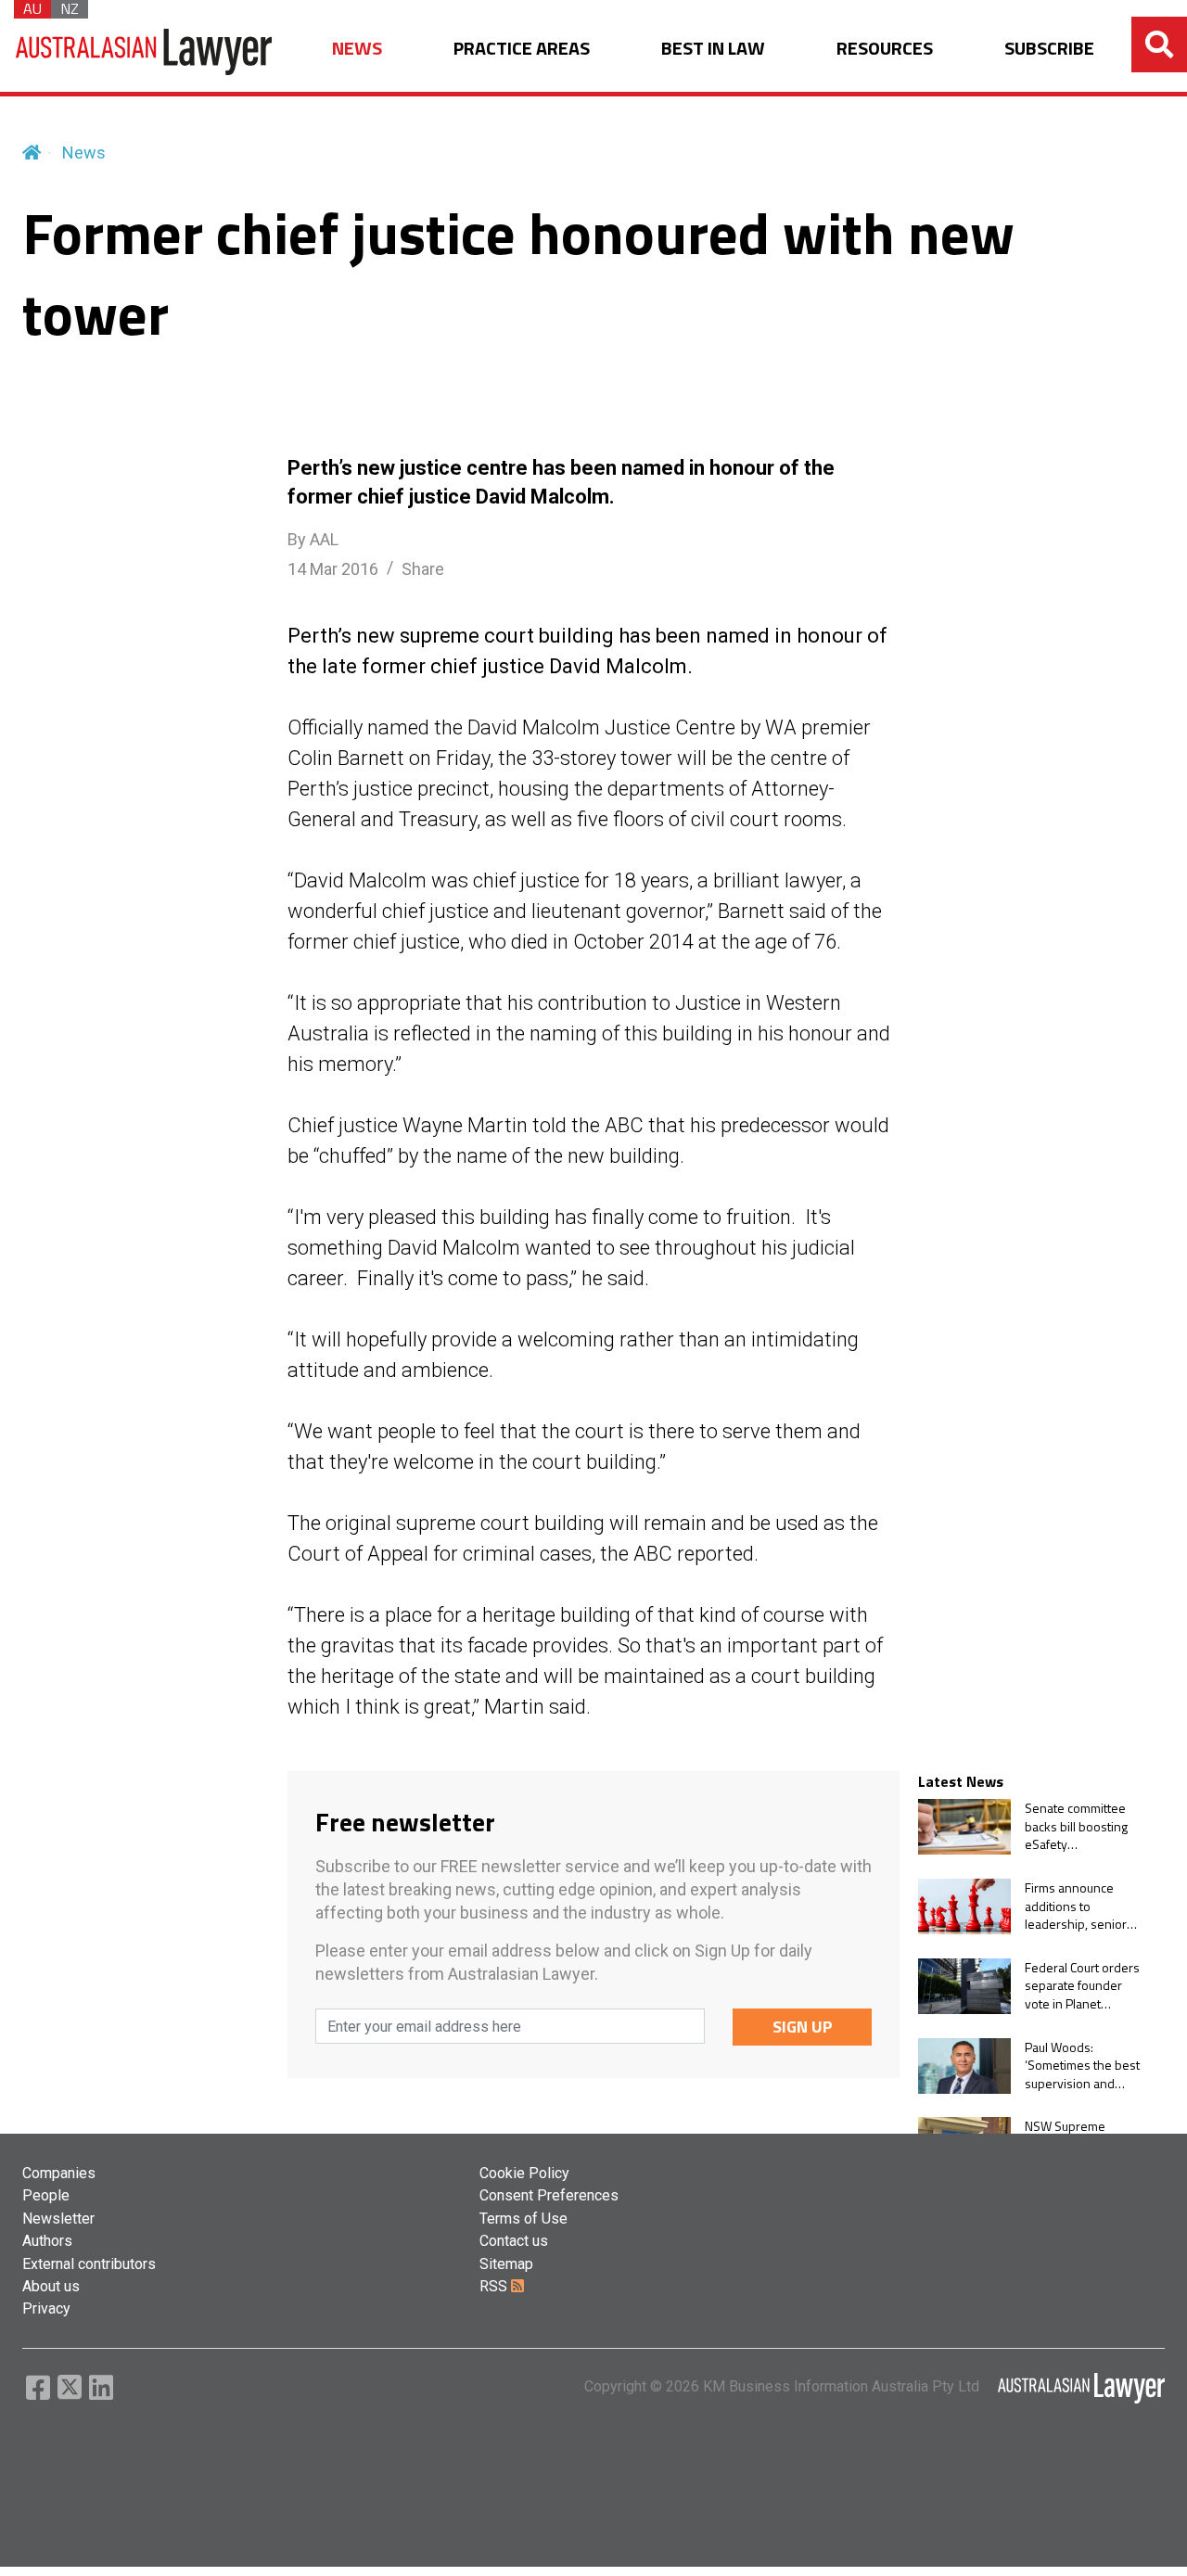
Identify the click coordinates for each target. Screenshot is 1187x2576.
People (46, 2195)
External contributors (89, 2264)
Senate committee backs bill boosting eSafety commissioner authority (1076, 1826)
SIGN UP (803, 2027)
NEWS (357, 49)
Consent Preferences (549, 2195)
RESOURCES (885, 49)
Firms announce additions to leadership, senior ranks (1076, 1906)
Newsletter (58, 2219)
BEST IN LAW (713, 49)
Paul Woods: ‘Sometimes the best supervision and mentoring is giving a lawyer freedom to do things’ (1082, 2066)
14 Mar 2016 (333, 569)
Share (423, 569)
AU (32, 9)
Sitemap (506, 2264)
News (84, 153)
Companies (59, 2173)
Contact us (514, 2241)
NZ (70, 9)
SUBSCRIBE (1049, 49)
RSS (495, 2286)
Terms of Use (523, 2219)
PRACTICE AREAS (522, 49)
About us (51, 2286)
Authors (47, 2241)
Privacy (46, 2308)
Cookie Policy (524, 2173)
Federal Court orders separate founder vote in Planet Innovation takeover (1082, 1986)
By (313, 539)
